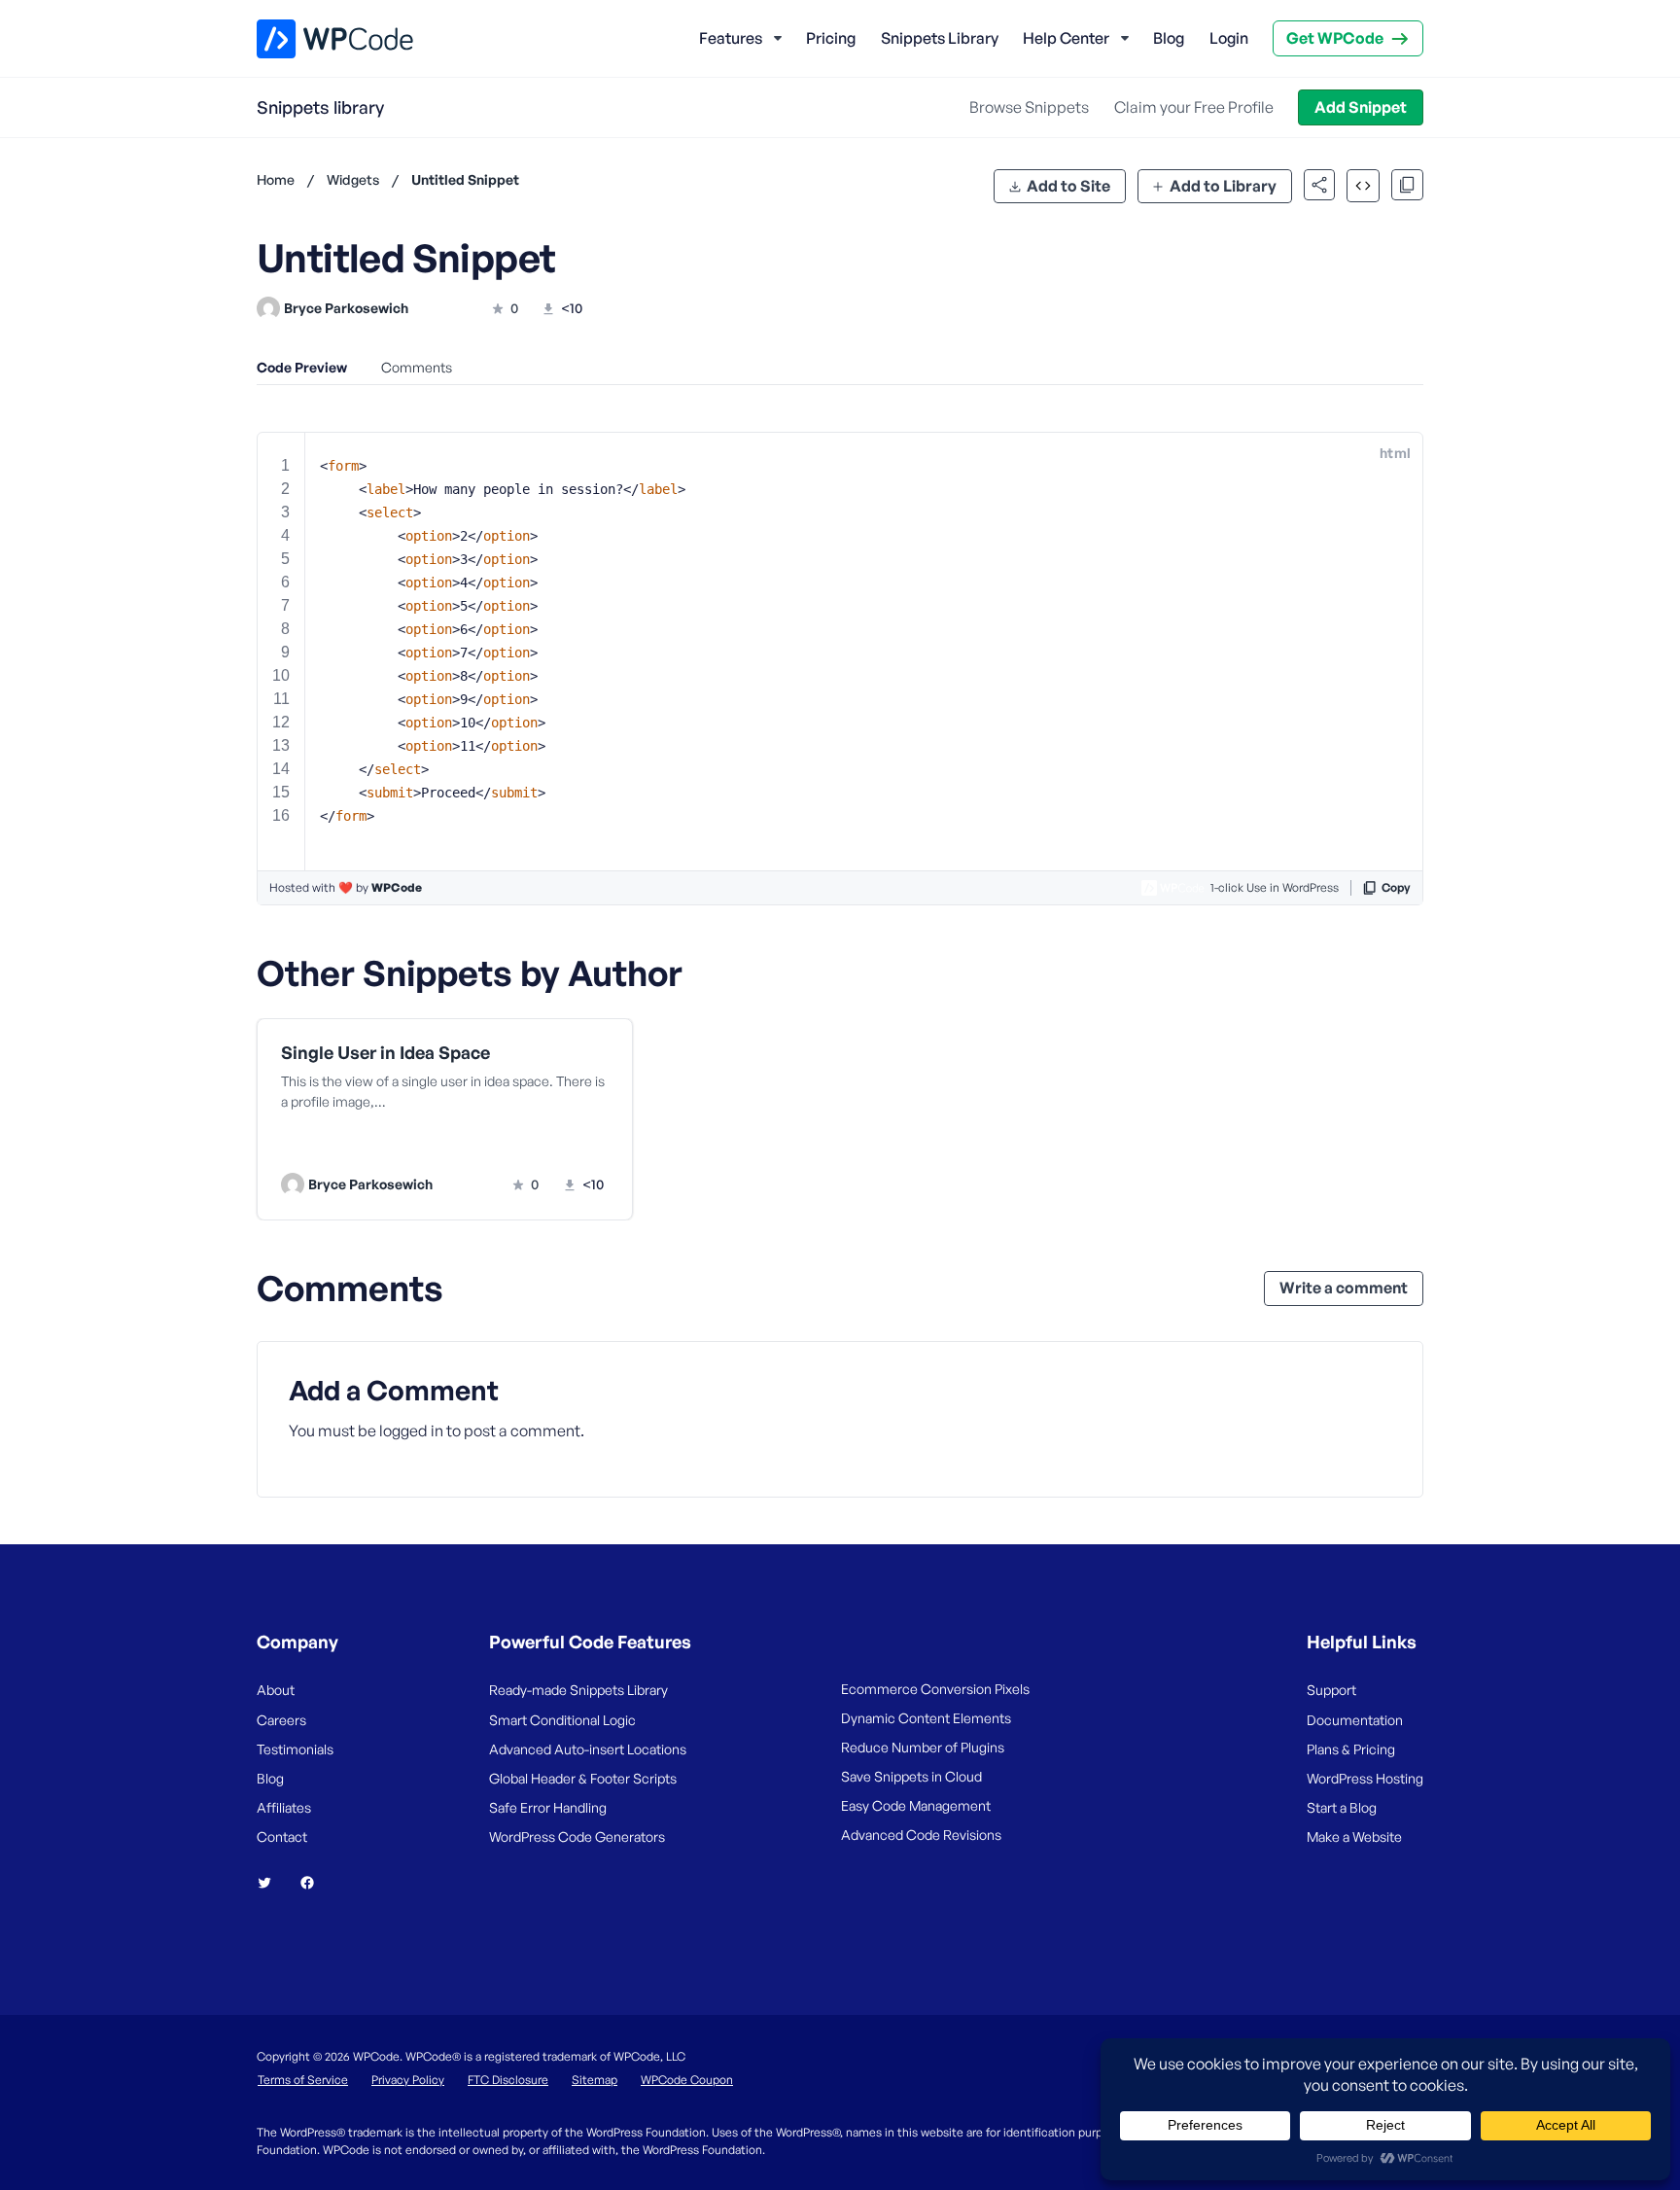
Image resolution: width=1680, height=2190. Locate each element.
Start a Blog (1342, 1807)
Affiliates (284, 1807)
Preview (371, 1145)
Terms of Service (303, 2080)
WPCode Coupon (687, 2080)
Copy (1396, 887)
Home (276, 179)
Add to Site (1068, 186)
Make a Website (1354, 1837)
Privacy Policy (408, 2080)
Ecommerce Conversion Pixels (935, 1689)
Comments (417, 367)
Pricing (831, 38)
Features (731, 38)
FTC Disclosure (508, 2080)
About (276, 1690)
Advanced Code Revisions (921, 1835)
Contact (282, 1837)
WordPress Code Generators (577, 1837)
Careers (281, 1720)
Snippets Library (940, 38)
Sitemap (595, 2080)
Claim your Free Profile (1194, 107)
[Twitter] (272, 1883)
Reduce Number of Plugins (923, 1747)
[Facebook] (315, 1883)
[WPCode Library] (318, 39)
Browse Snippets (1029, 107)
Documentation (1355, 1720)
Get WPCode (1335, 38)
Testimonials (295, 1749)
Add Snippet (1361, 107)
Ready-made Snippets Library (578, 1690)
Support (1331, 1690)
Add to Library (1223, 186)
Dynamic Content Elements (926, 1718)
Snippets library (320, 107)
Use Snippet (538, 1145)
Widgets (353, 179)
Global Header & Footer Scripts (583, 1778)
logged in (411, 1431)
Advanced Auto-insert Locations (588, 1749)
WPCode (397, 887)
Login (1229, 38)
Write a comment (1344, 1288)
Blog (1169, 38)
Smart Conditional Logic (562, 1720)
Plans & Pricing (1351, 1749)
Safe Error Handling (548, 1807)
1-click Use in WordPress (1275, 887)
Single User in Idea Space (385, 1053)
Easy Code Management (916, 1805)
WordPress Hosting (1365, 1778)
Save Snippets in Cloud (911, 1776)
